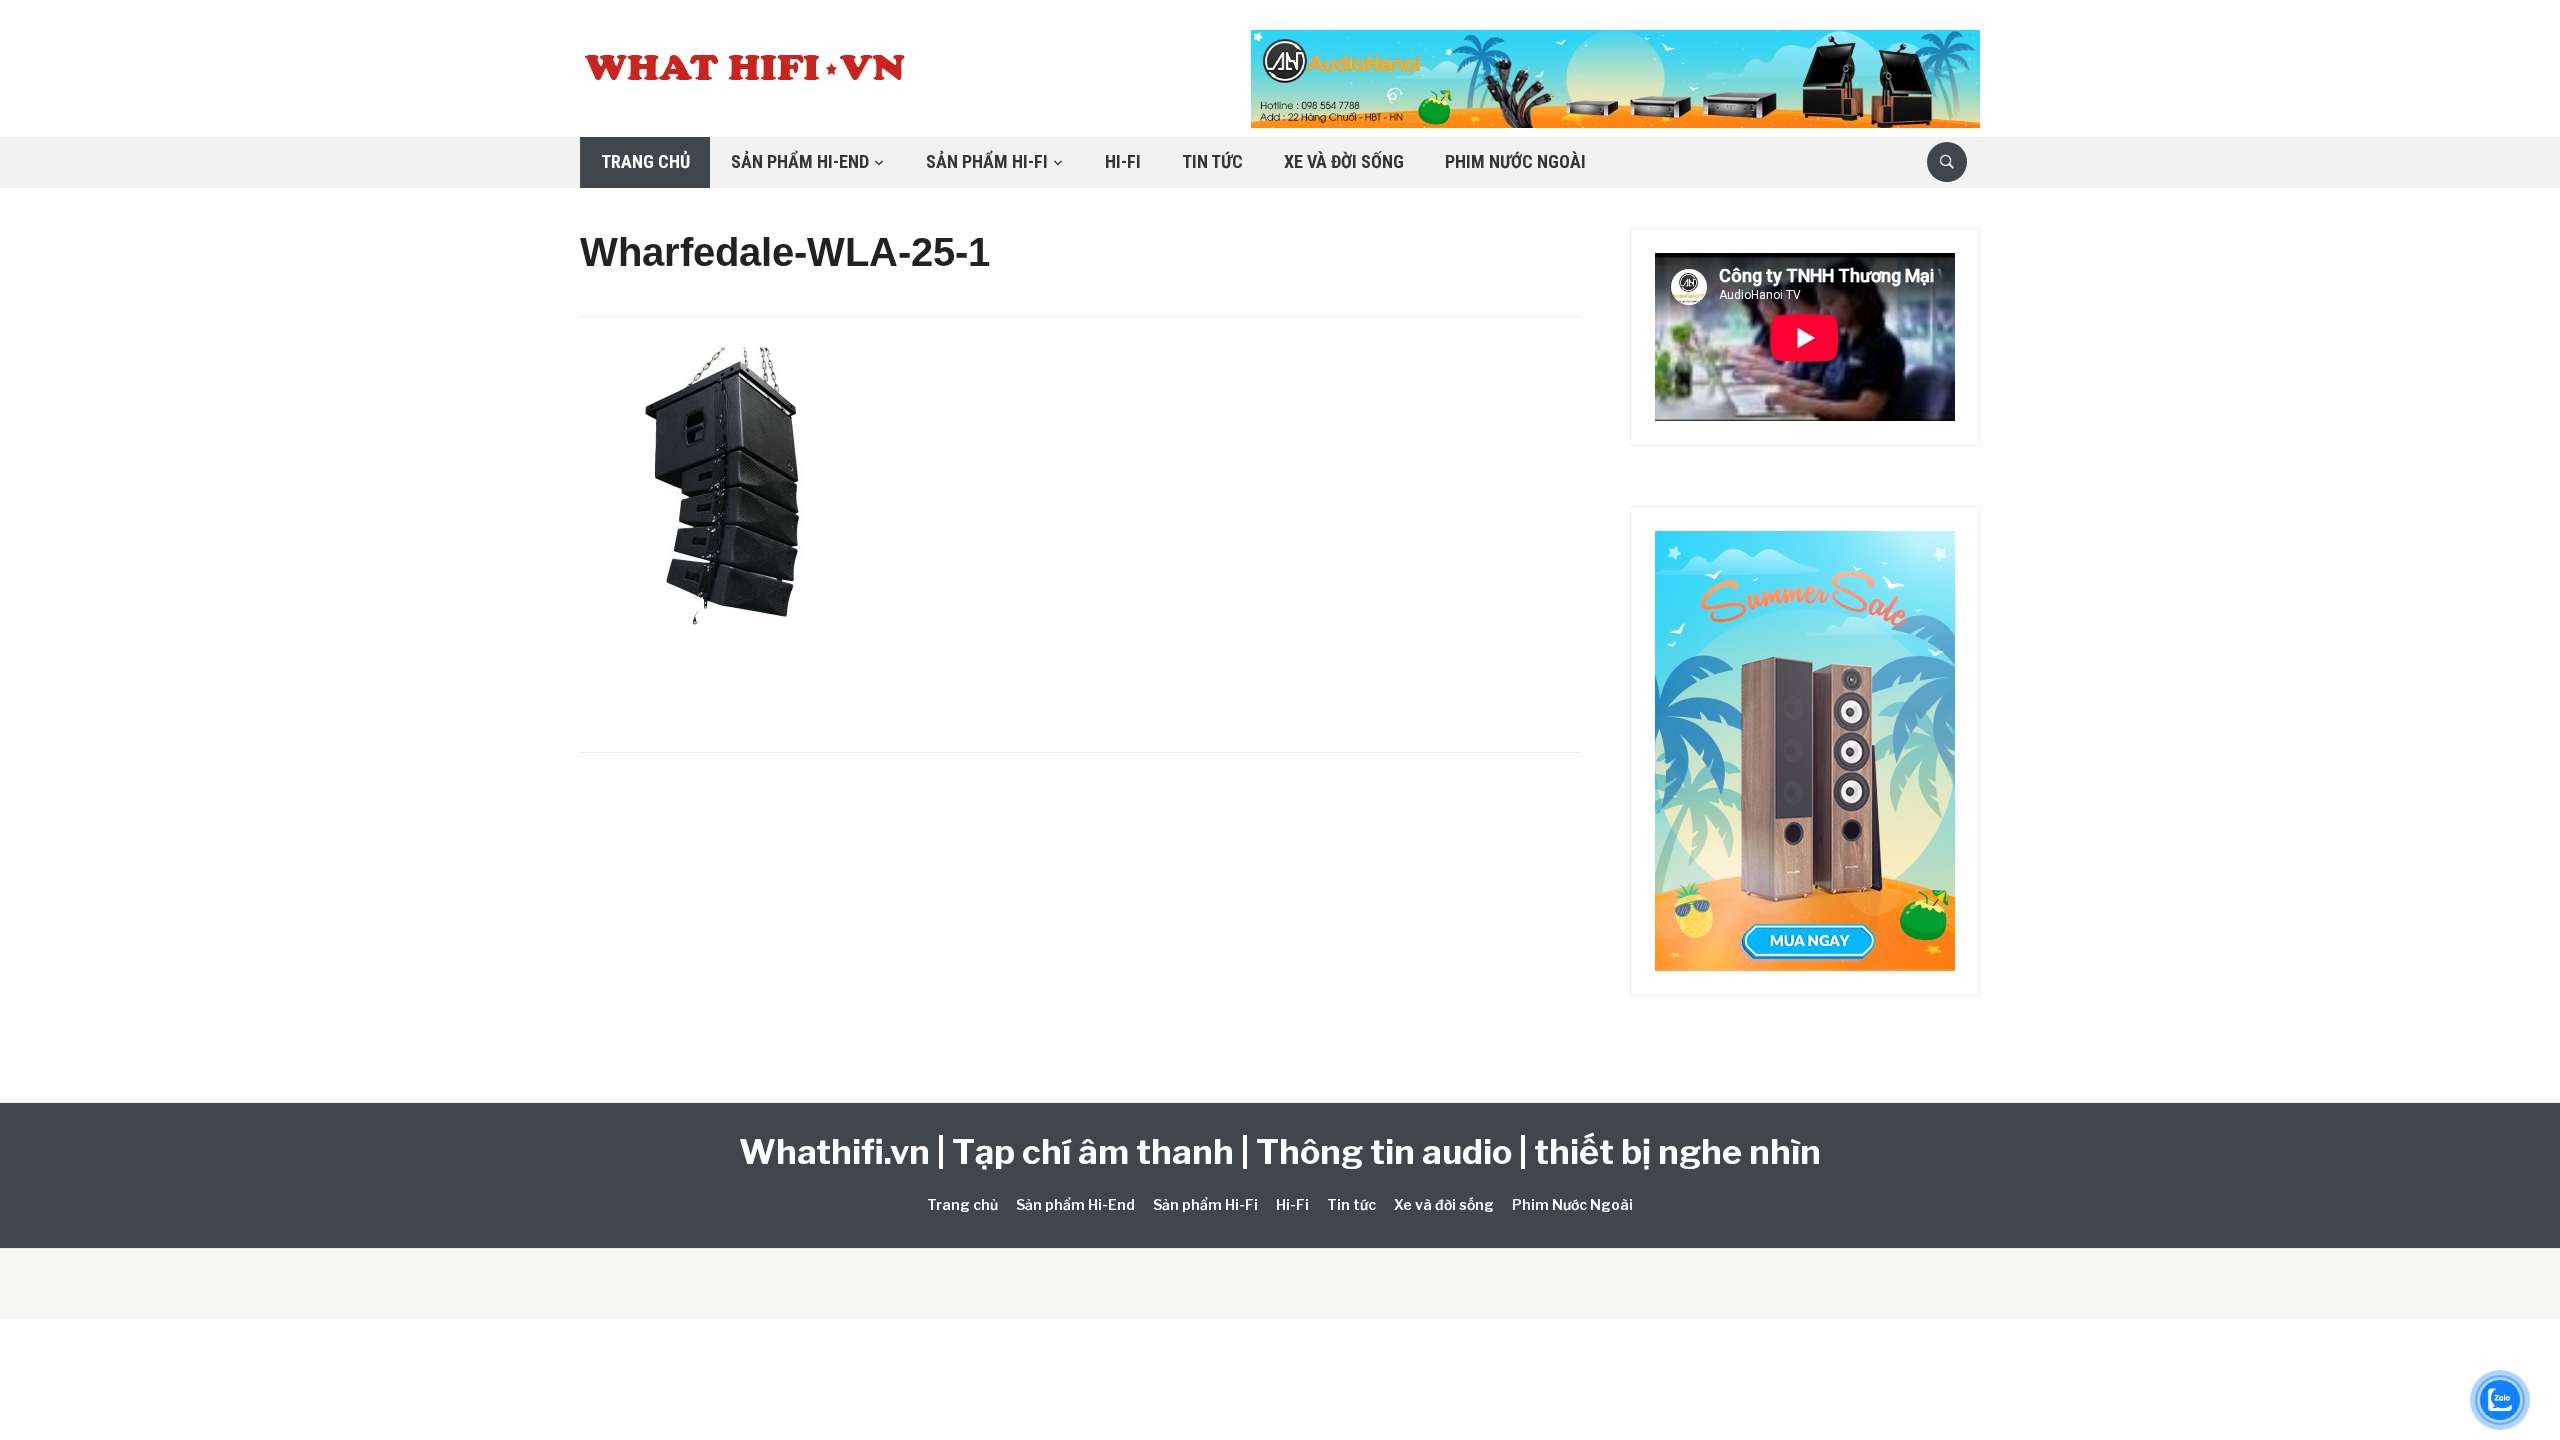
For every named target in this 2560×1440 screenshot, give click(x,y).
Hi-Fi (1123, 161)
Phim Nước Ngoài (1515, 161)
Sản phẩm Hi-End (800, 161)
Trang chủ (645, 161)
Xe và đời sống (1344, 161)
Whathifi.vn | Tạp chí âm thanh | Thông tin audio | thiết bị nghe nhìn (1280, 1151)
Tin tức (1212, 161)
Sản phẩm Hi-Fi (987, 161)
